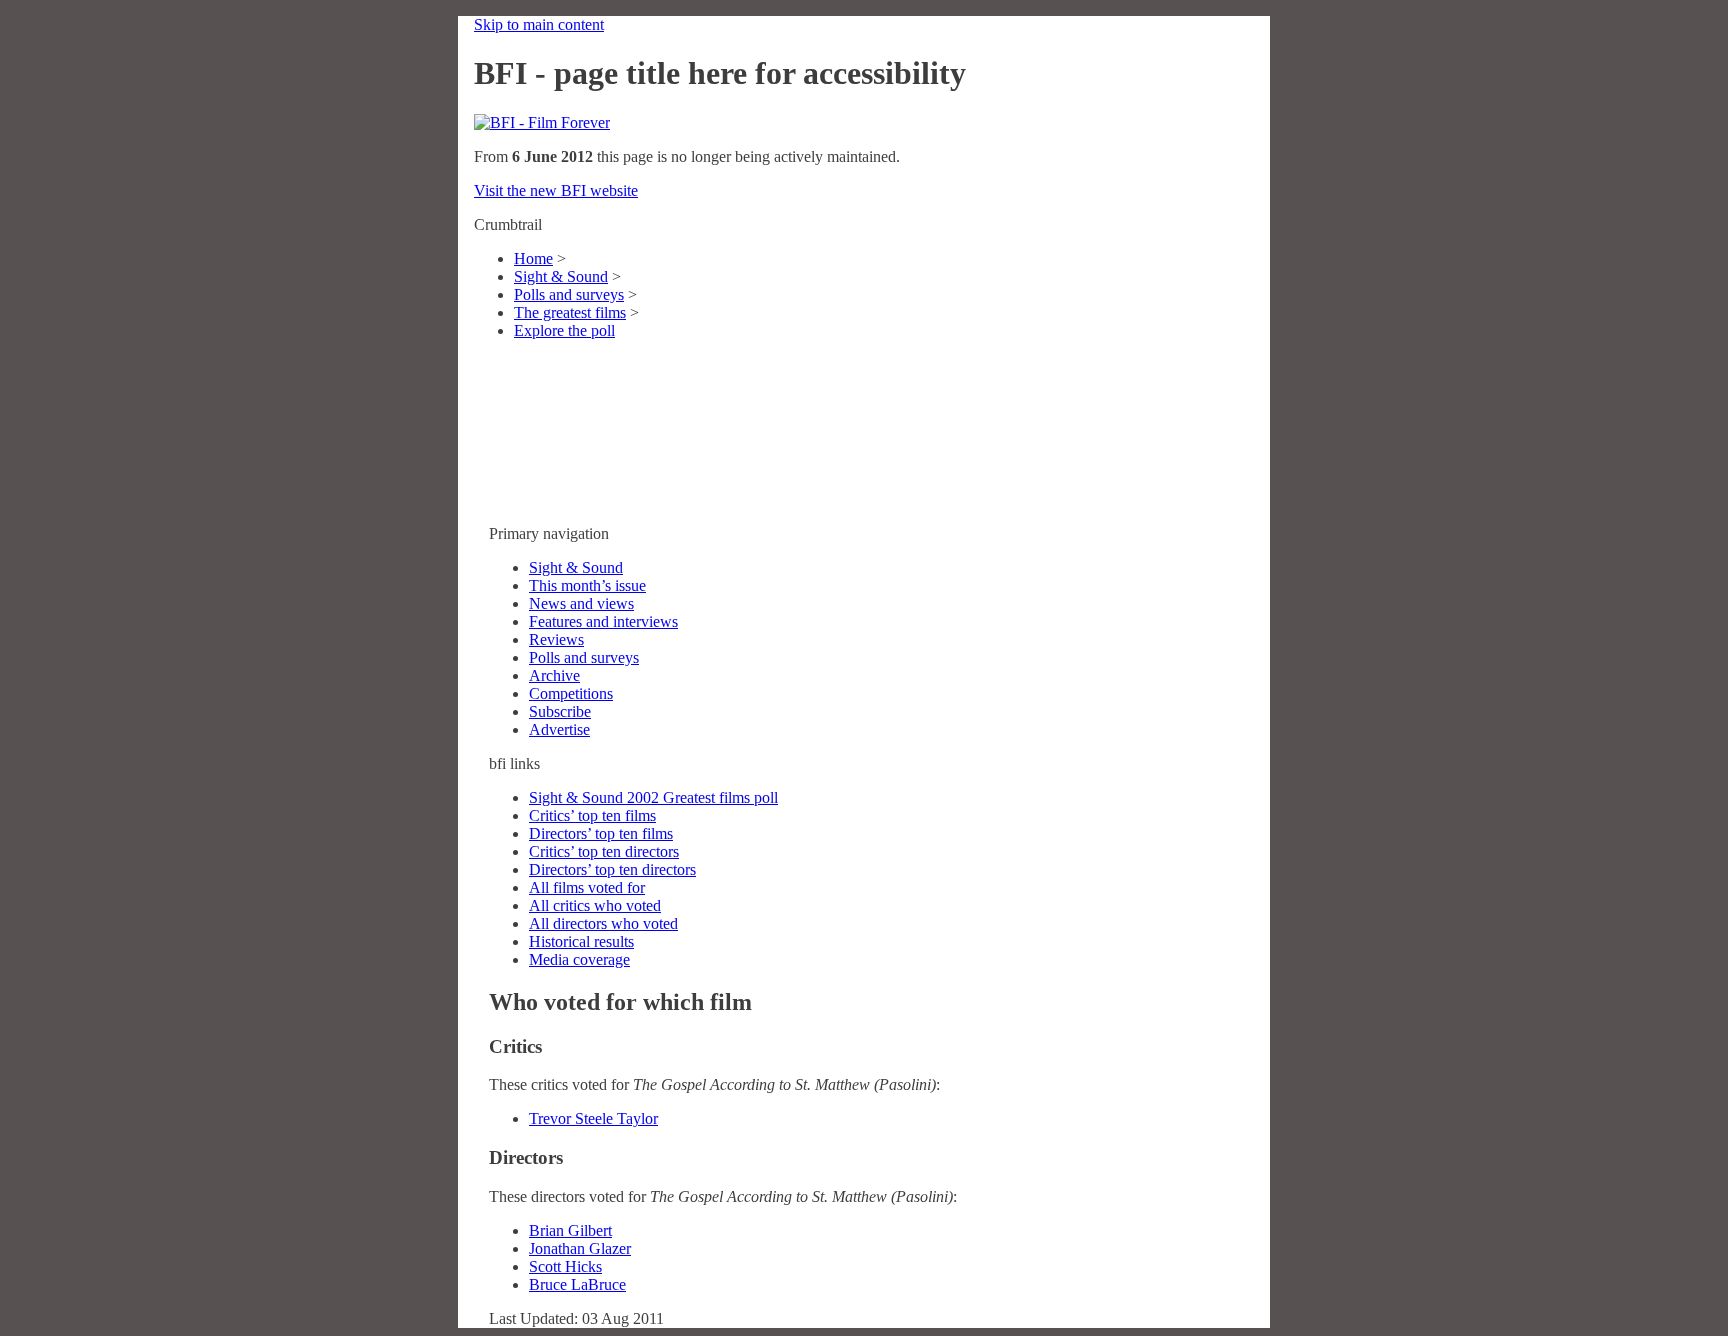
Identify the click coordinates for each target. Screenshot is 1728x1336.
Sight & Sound (561, 276)
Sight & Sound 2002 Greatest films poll (653, 797)
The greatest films (570, 312)
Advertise (559, 729)
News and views (581, 603)
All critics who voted (595, 905)
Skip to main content (539, 24)
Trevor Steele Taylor (593, 1118)
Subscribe (560, 711)
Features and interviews (603, 621)
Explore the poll (564, 330)
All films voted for (587, 887)
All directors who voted (603, 923)
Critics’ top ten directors (604, 851)
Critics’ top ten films (592, 815)
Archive (554, 675)
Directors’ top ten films (601, 833)
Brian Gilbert (570, 1230)
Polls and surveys (569, 294)
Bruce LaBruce (577, 1284)
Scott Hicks (565, 1266)
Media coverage (579, 959)
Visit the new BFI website (556, 190)
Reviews (556, 639)
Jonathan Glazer (580, 1248)
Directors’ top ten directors (612, 869)
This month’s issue (587, 585)
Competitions (571, 693)
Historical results (581, 941)
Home (533, 258)
